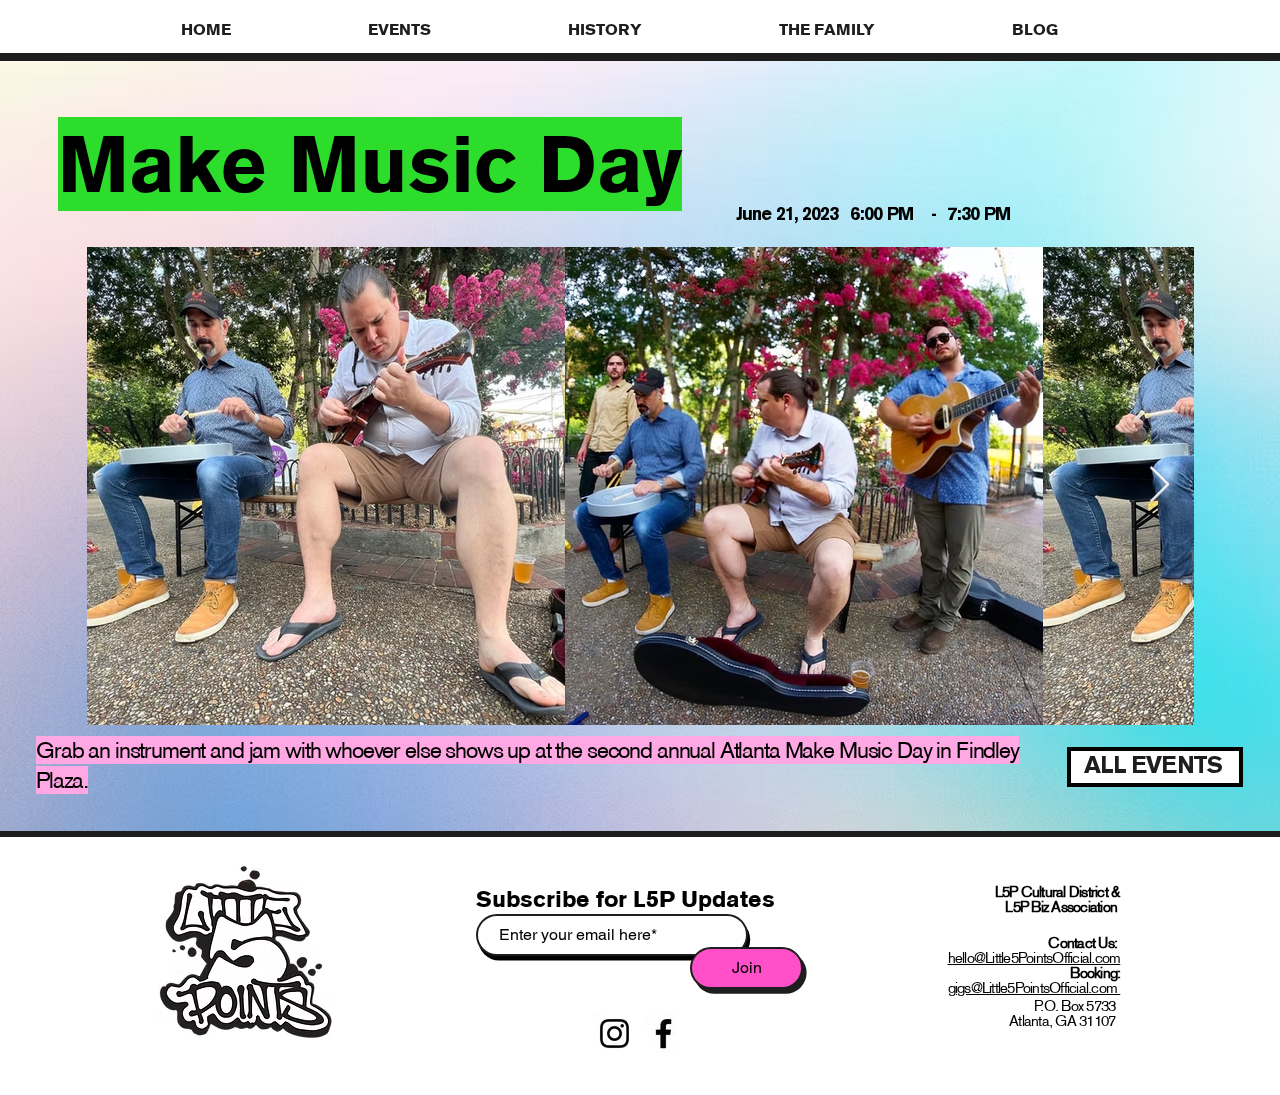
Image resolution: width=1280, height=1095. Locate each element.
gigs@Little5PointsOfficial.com (1034, 987)
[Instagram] (614, 1033)
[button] (453, 29)
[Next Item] (1159, 485)
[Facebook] (663, 1033)
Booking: (1095, 972)
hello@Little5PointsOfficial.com (1034, 957)
